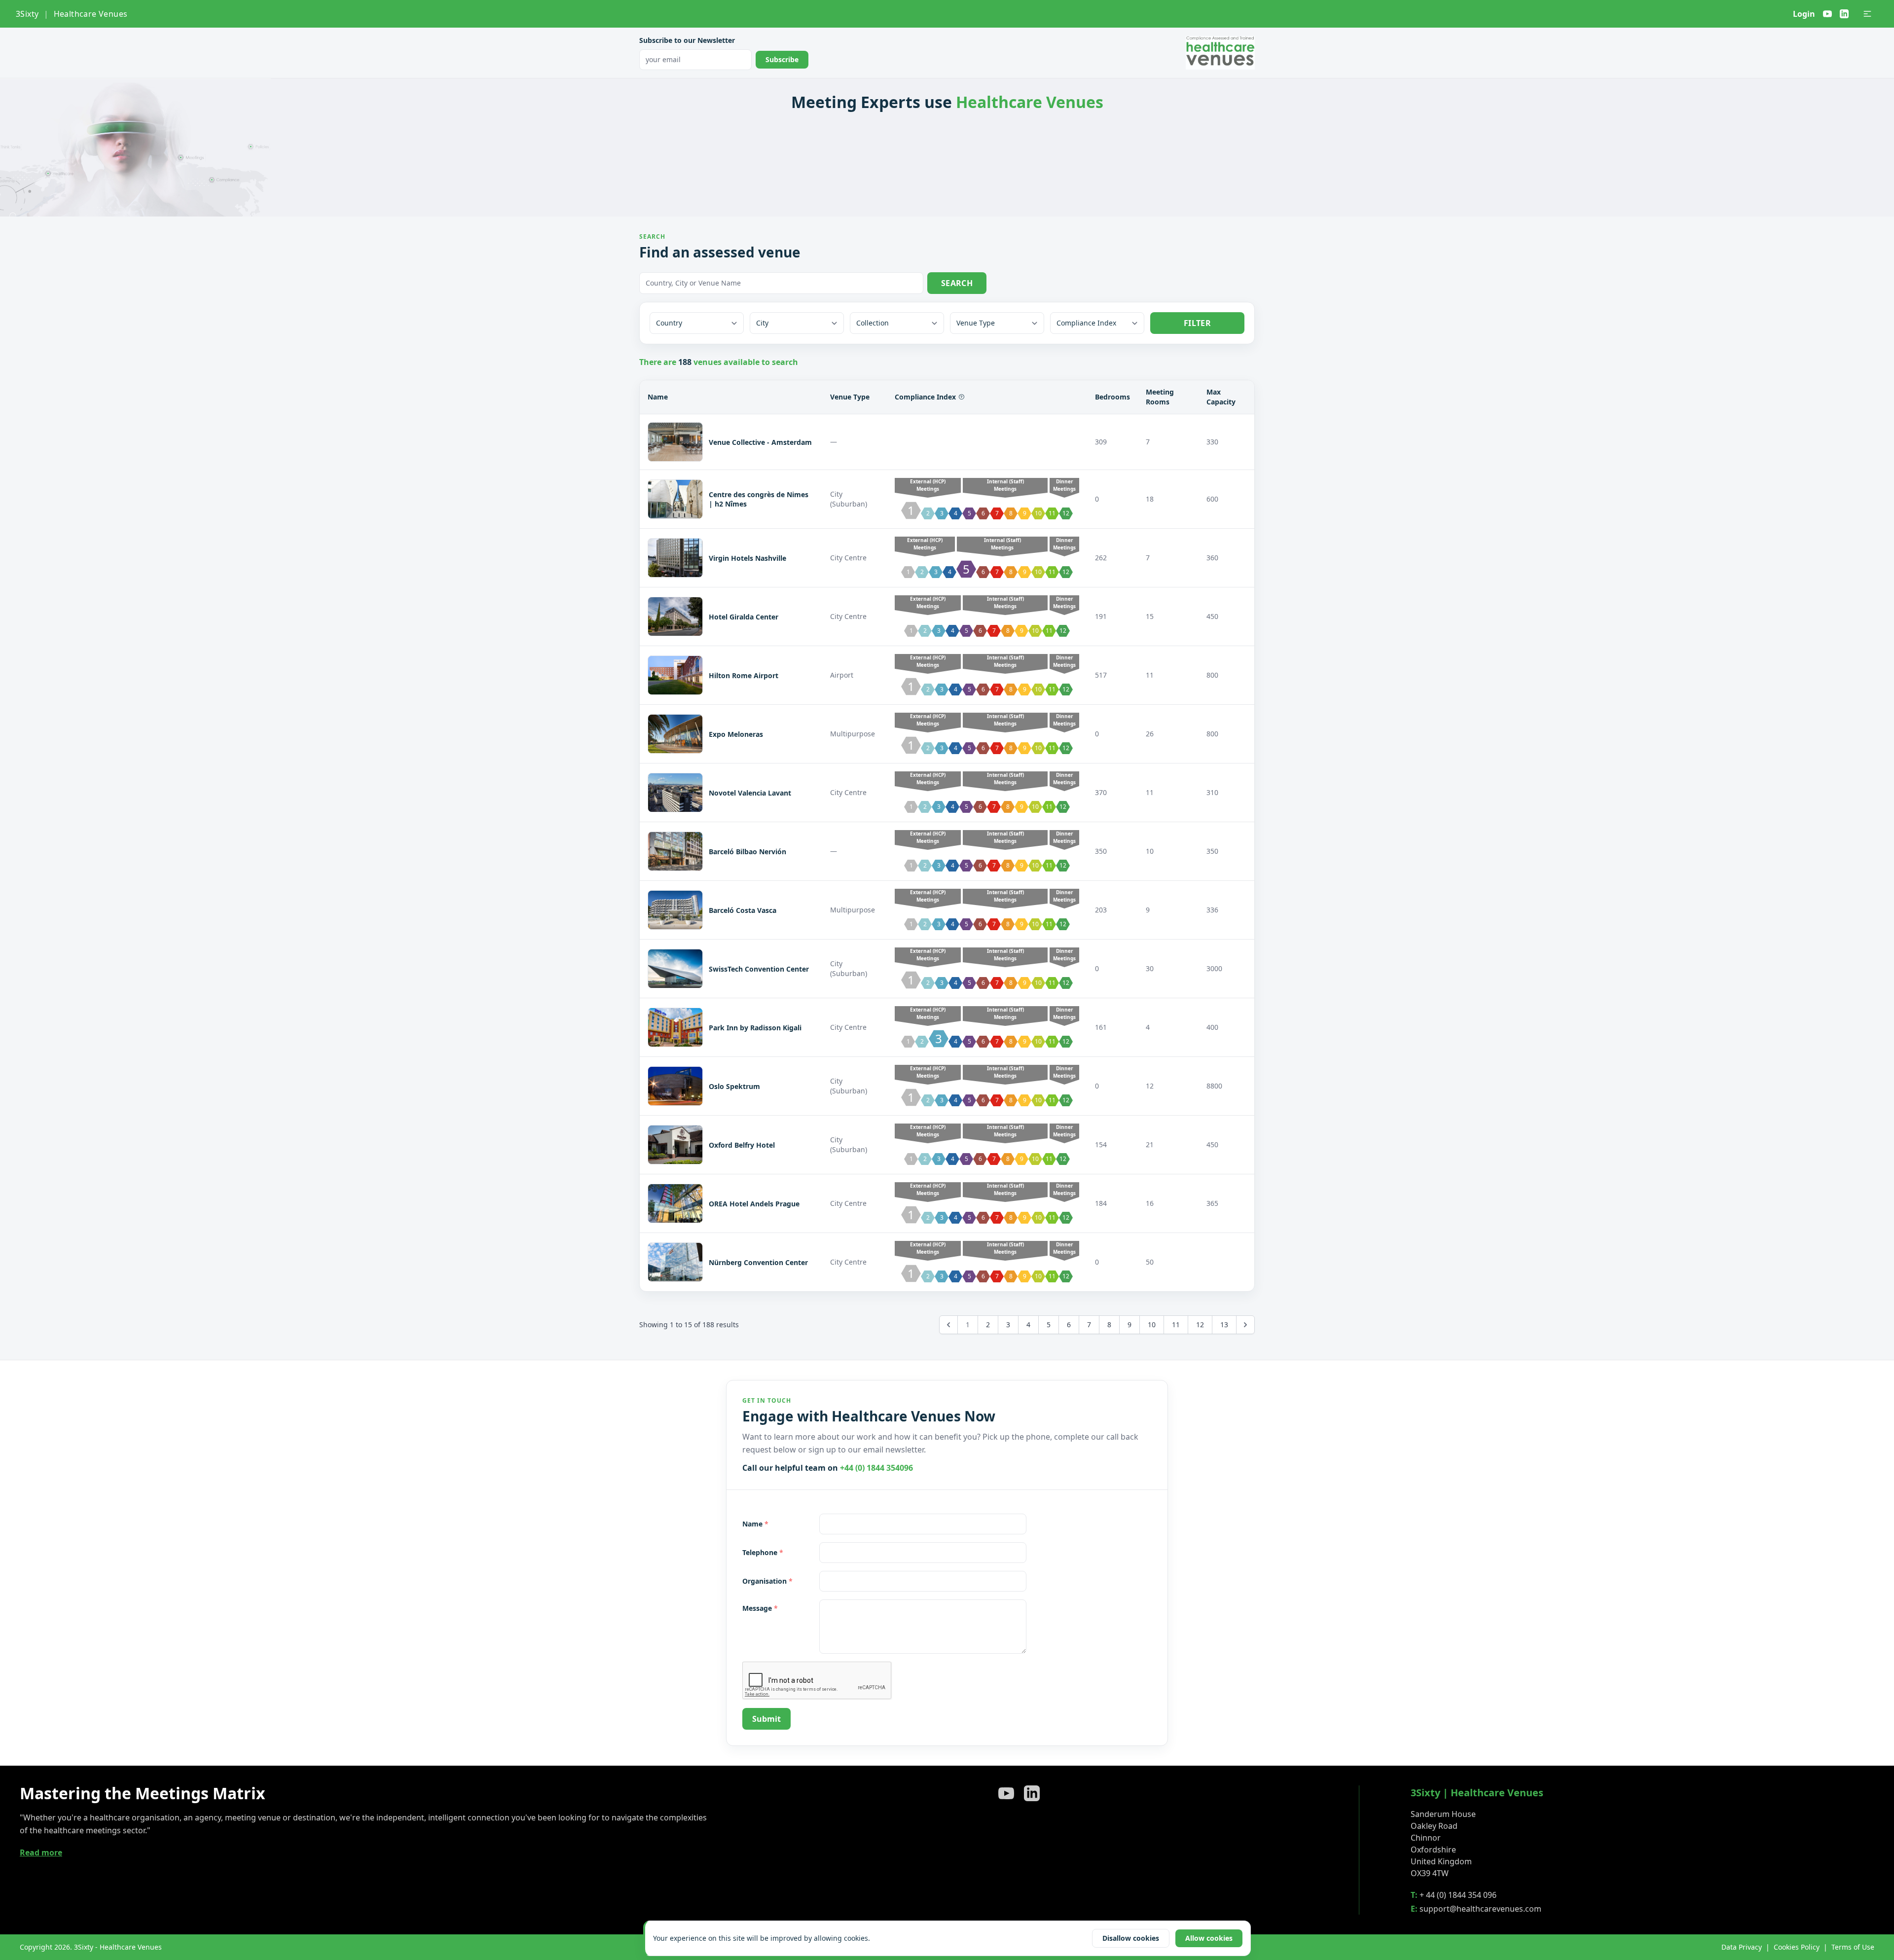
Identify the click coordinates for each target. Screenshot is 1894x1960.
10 (1152, 1325)
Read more (41, 1852)
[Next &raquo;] (1245, 1325)
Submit (766, 1719)
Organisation (767, 1581)
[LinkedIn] (1844, 14)
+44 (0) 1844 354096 (876, 1468)
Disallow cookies (1131, 1938)
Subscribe (782, 59)
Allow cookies (1209, 1938)
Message (760, 1608)
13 (1224, 1325)
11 (1176, 1325)
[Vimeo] (1827, 14)
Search (957, 283)
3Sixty (27, 14)
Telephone (763, 1552)
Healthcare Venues (91, 14)
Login (1804, 14)
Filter (1197, 323)
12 (1200, 1325)
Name (755, 1524)
